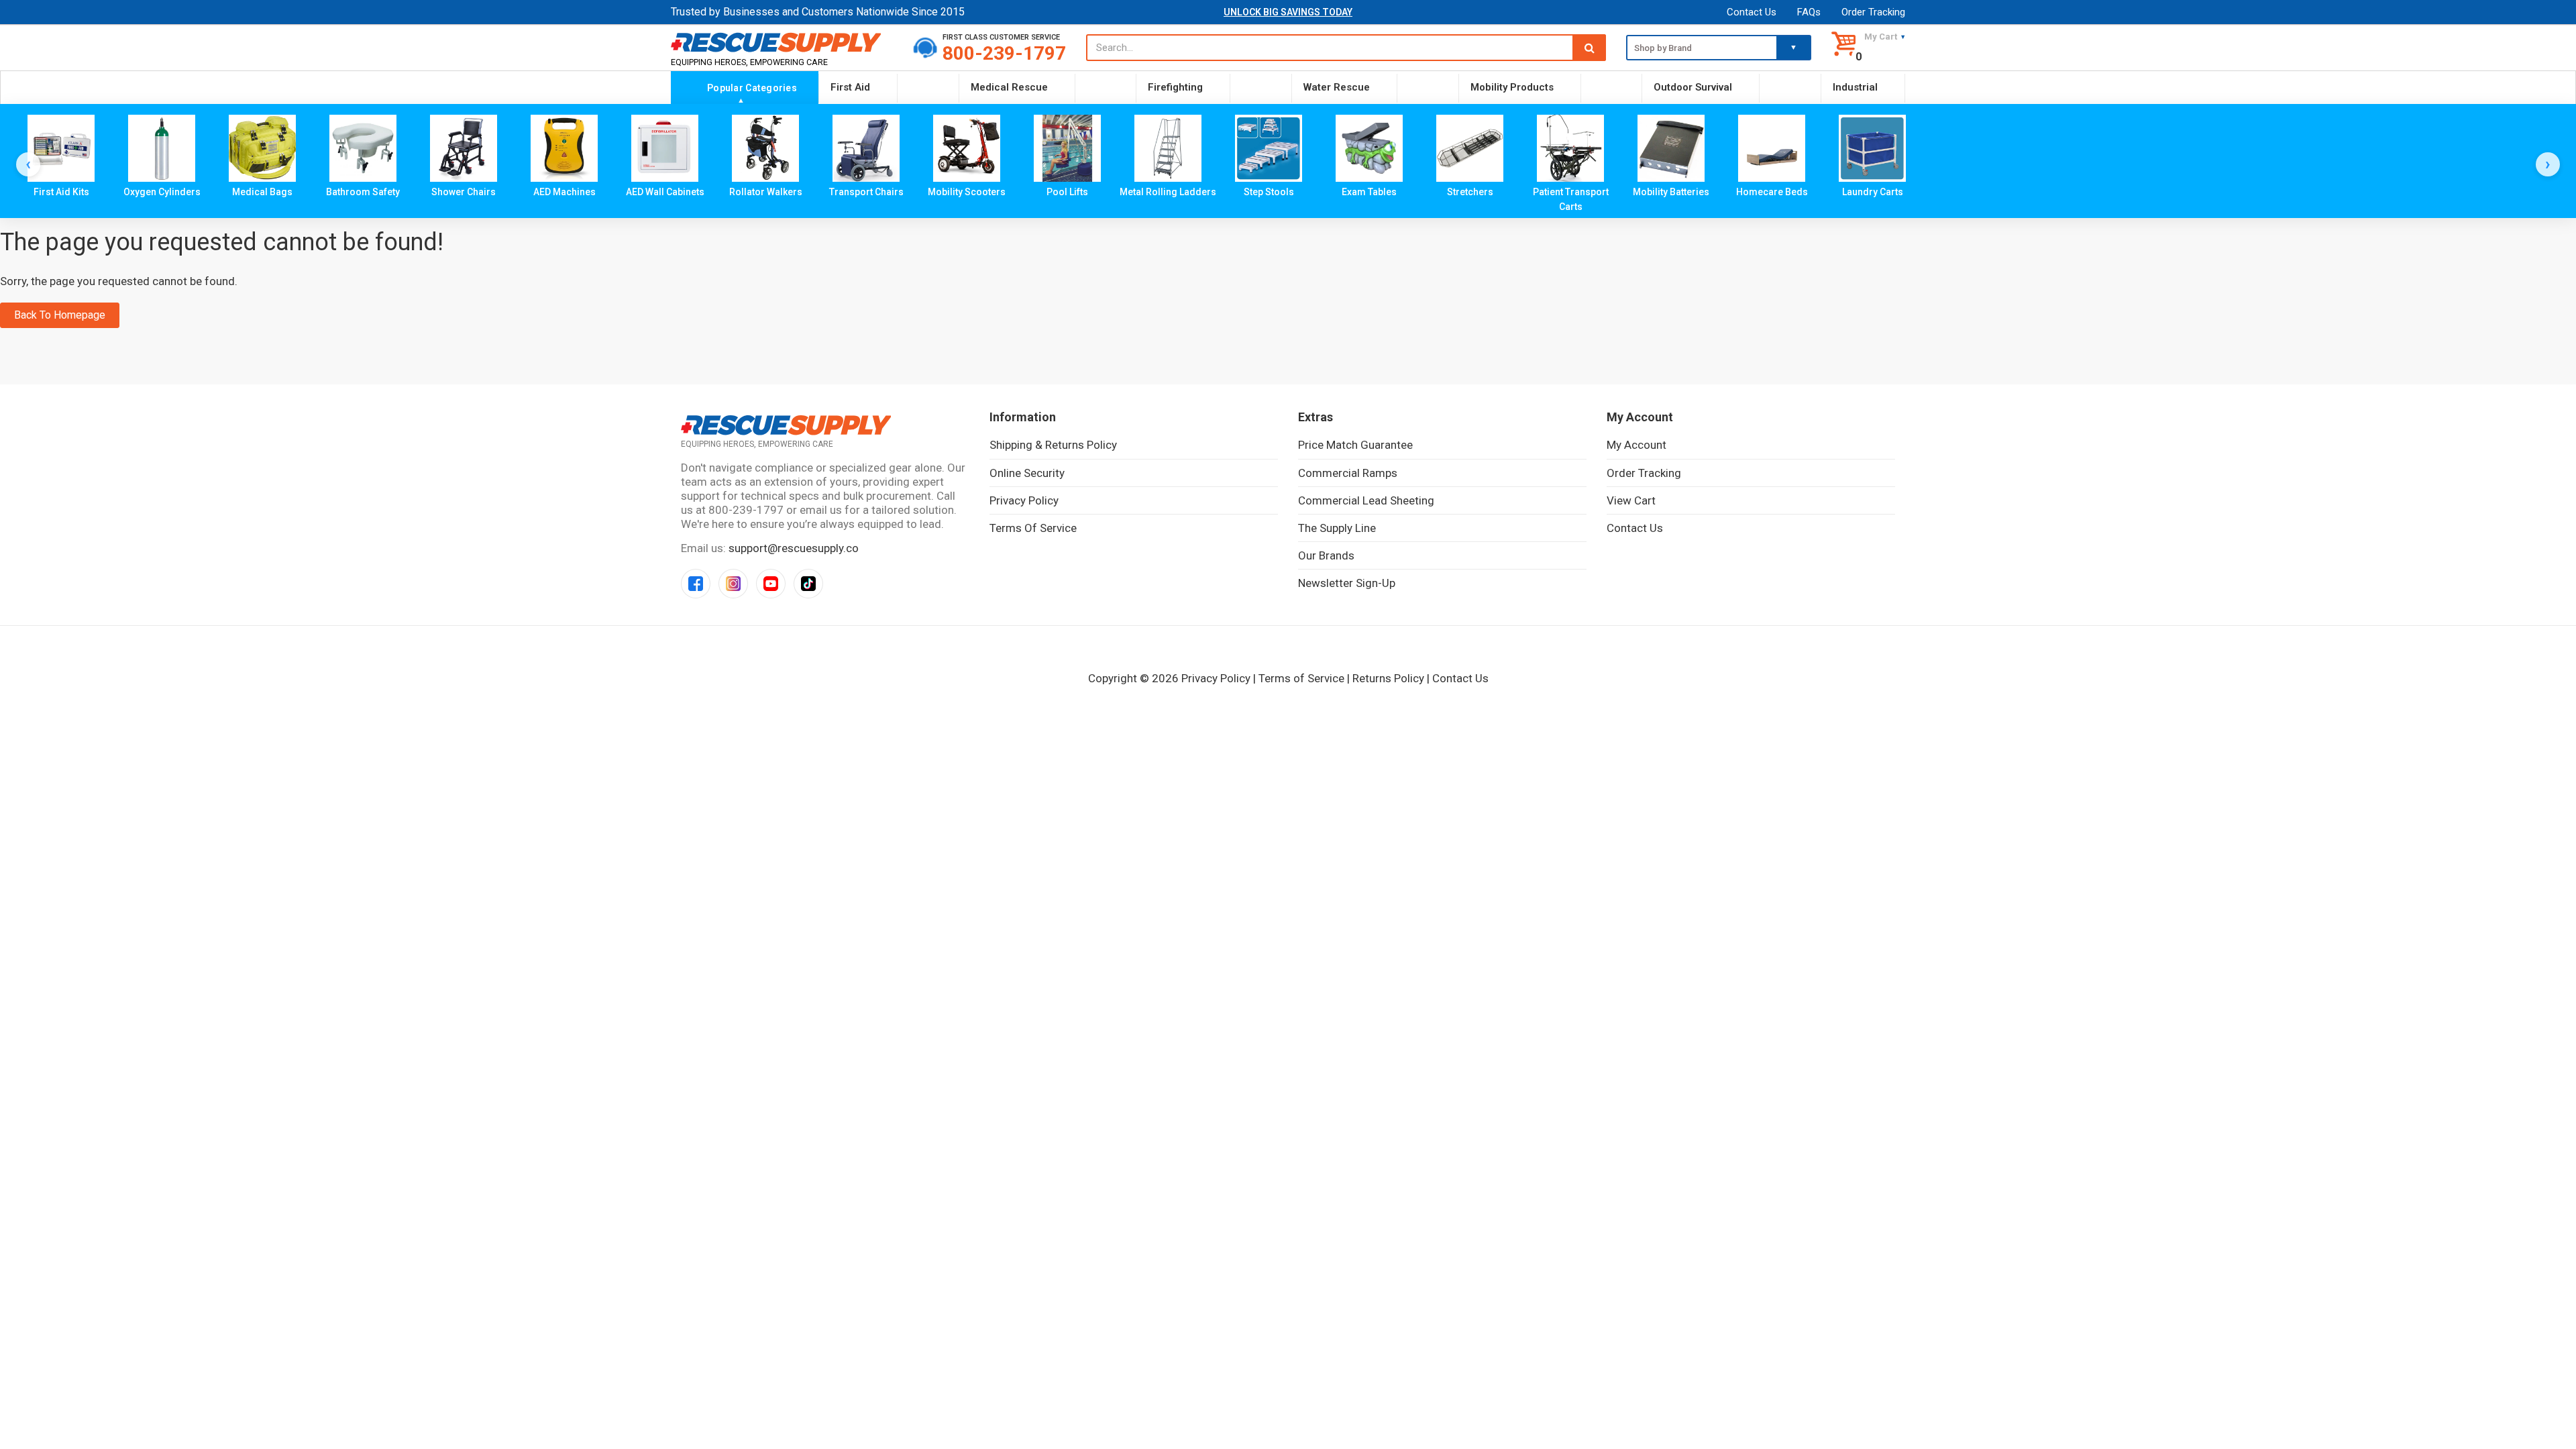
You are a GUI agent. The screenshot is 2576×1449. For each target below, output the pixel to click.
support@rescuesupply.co (794, 548)
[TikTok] (808, 584)
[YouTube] (771, 584)
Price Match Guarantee (1355, 445)
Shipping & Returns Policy (1053, 445)
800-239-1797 (1004, 53)
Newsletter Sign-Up (1347, 583)
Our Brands (1326, 555)
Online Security (1027, 473)
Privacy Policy (1024, 500)
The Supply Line (1337, 528)
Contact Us (1752, 12)
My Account (1636, 445)
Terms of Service (1033, 528)
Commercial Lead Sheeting (1366, 500)
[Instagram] (733, 584)
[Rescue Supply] (782, 42)
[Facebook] (696, 584)
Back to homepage (60, 315)
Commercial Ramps (1348, 473)
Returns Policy (1388, 678)
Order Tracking (1873, 12)
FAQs (1809, 12)
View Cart (1631, 500)
